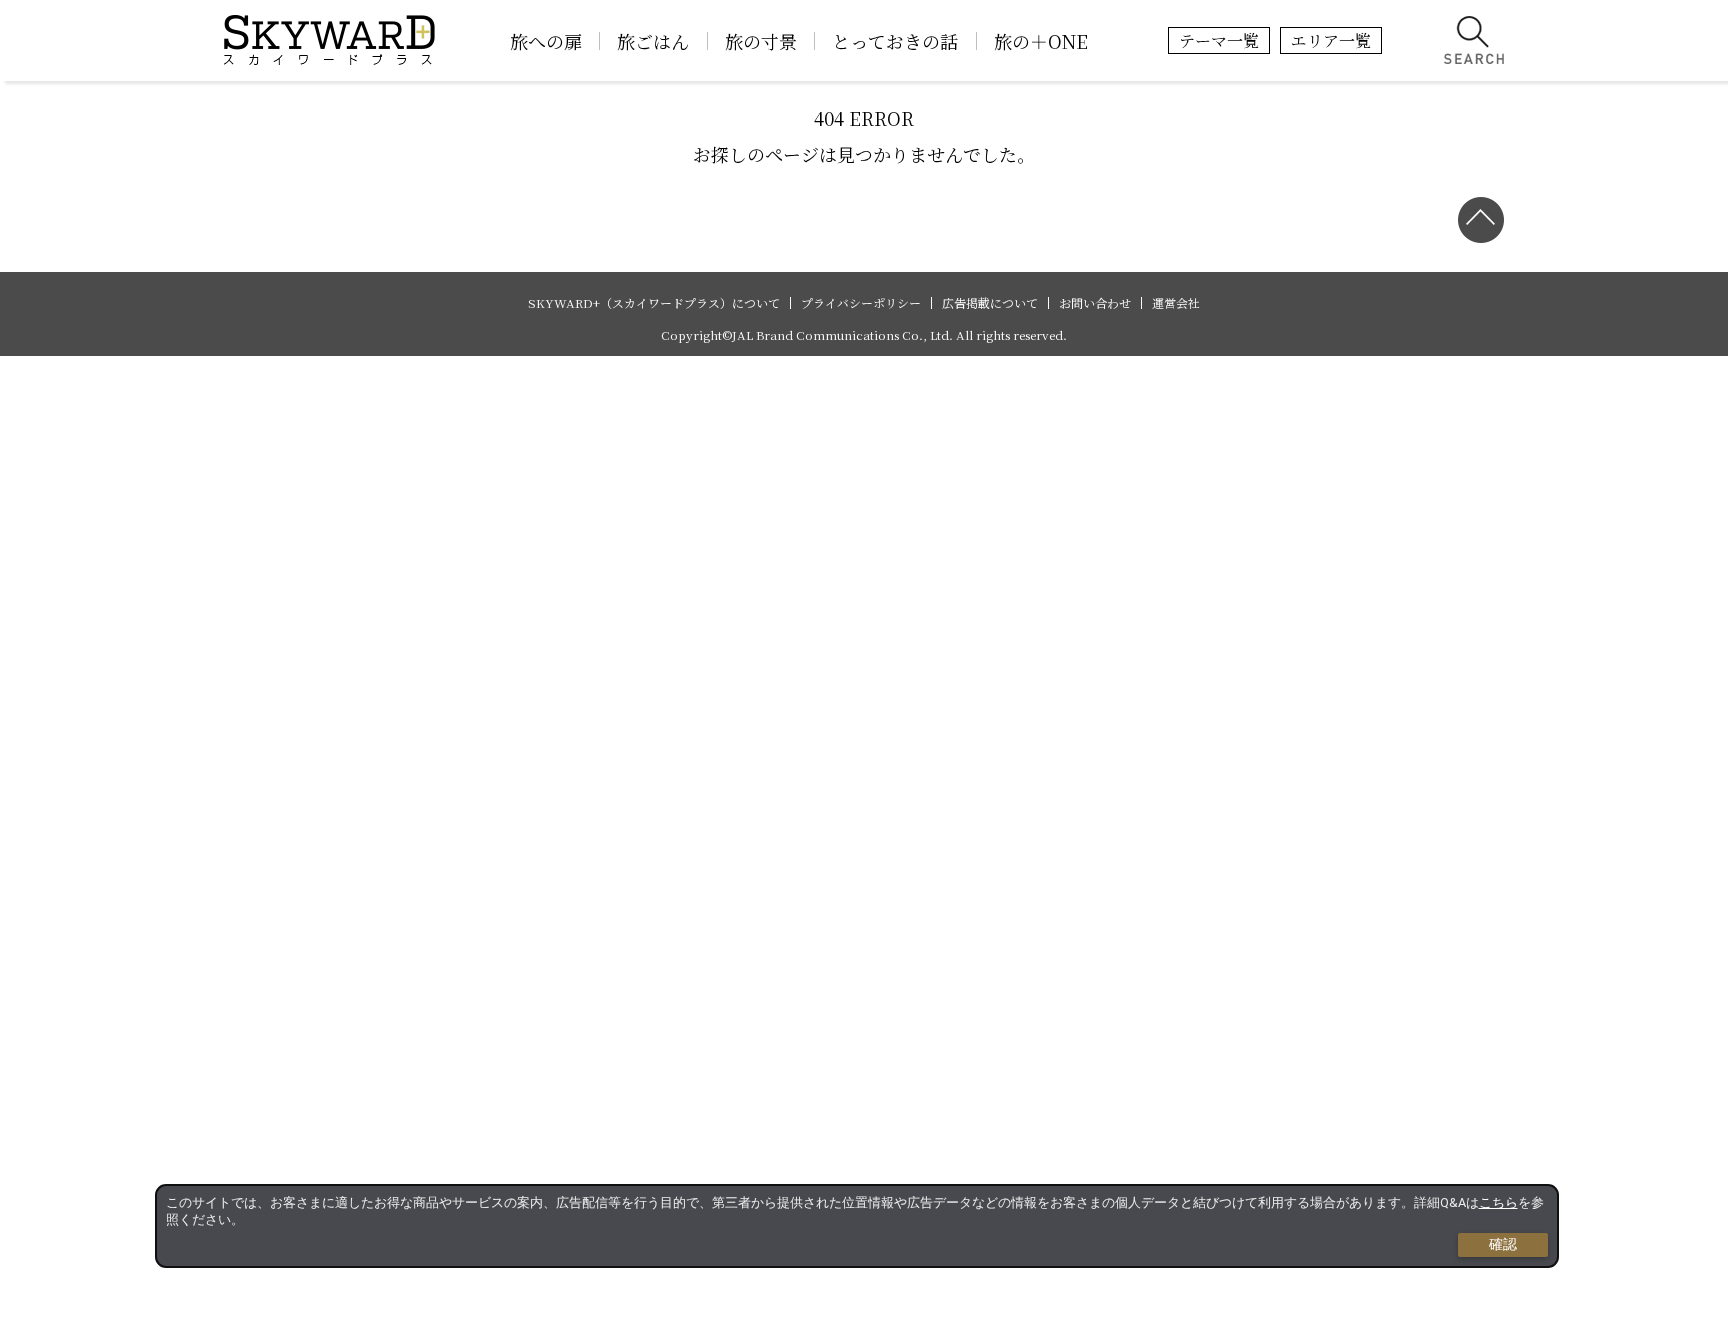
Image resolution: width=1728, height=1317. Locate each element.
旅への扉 (546, 41)
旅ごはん (653, 41)
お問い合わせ (1095, 303)
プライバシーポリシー (861, 303)
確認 (1503, 1244)
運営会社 (1176, 303)
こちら (1498, 1202)
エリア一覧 (1331, 40)
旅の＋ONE (1041, 41)
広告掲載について (990, 303)
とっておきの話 (895, 41)
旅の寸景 (761, 41)
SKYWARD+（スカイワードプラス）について (654, 303)
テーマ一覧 (1219, 40)
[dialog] (857, 1226)
